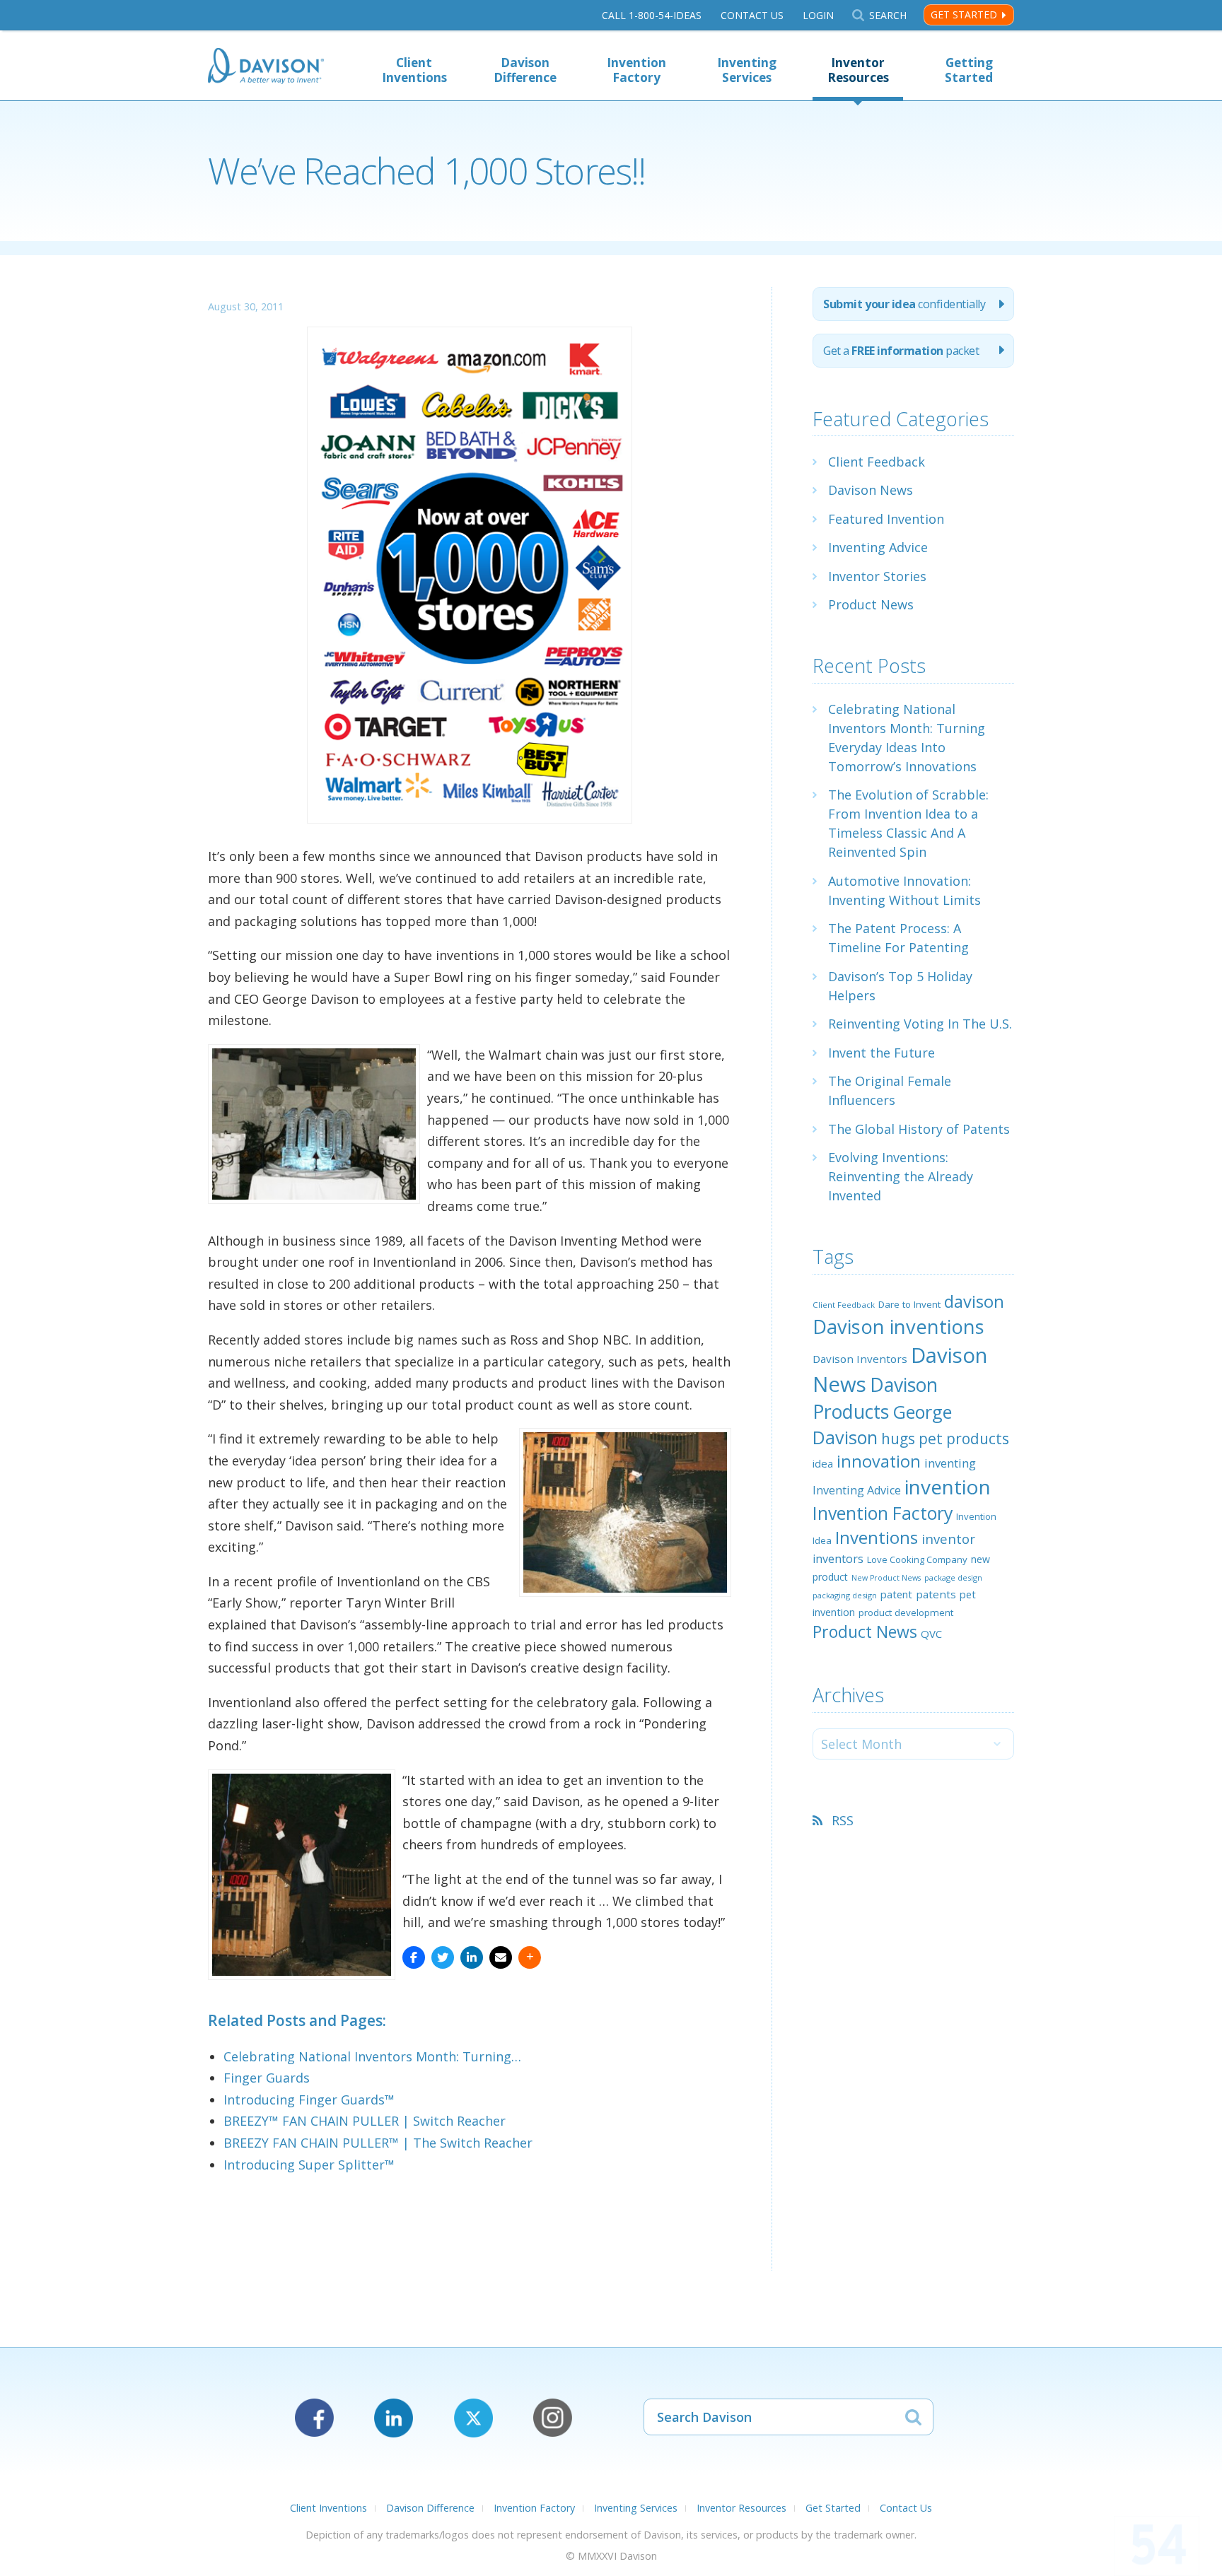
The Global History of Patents (919, 1129)
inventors (838, 1559)
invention (948, 1487)
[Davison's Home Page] (266, 68)
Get (901, 351)
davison (974, 1301)
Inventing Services (747, 70)
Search (888, 15)
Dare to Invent (909, 1304)
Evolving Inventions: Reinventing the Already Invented (901, 1176)
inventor (948, 1539)
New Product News (886, 1578)
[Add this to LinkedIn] (472, 1957)
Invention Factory (636, 70)
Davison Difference (525, 70)
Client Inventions (414, 70)
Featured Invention (886, 519)
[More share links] (530, 1957)
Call (652, 15)
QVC (931, 1634)
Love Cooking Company (917, 1559)
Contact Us (752, 15)
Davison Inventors (860, 1359)
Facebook (314, 2418)
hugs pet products (945, 1439)
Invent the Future (881, 1053)
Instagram (553, 2418)
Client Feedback (877, 462)
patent (896, 1594)
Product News (871, 604)
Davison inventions (898, 1327)
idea (823, 1463)
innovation (879, 1461)
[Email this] (501, 1957)
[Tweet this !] (443, 1957)
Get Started (964, 14)
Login (818, 15)
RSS (843, 1820)
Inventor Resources (858, 70)
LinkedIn (394, 2418)
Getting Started (969, 70)
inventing (950, 1463)
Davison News (871, 490)
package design (953, 1577)
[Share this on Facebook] (414, 1957)
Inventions (877, 1537)
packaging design (845, 1595)
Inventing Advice (878, 547)
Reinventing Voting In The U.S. (920, 1024)
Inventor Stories (877, 576)
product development (906, 1612)
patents (936, 1594)
